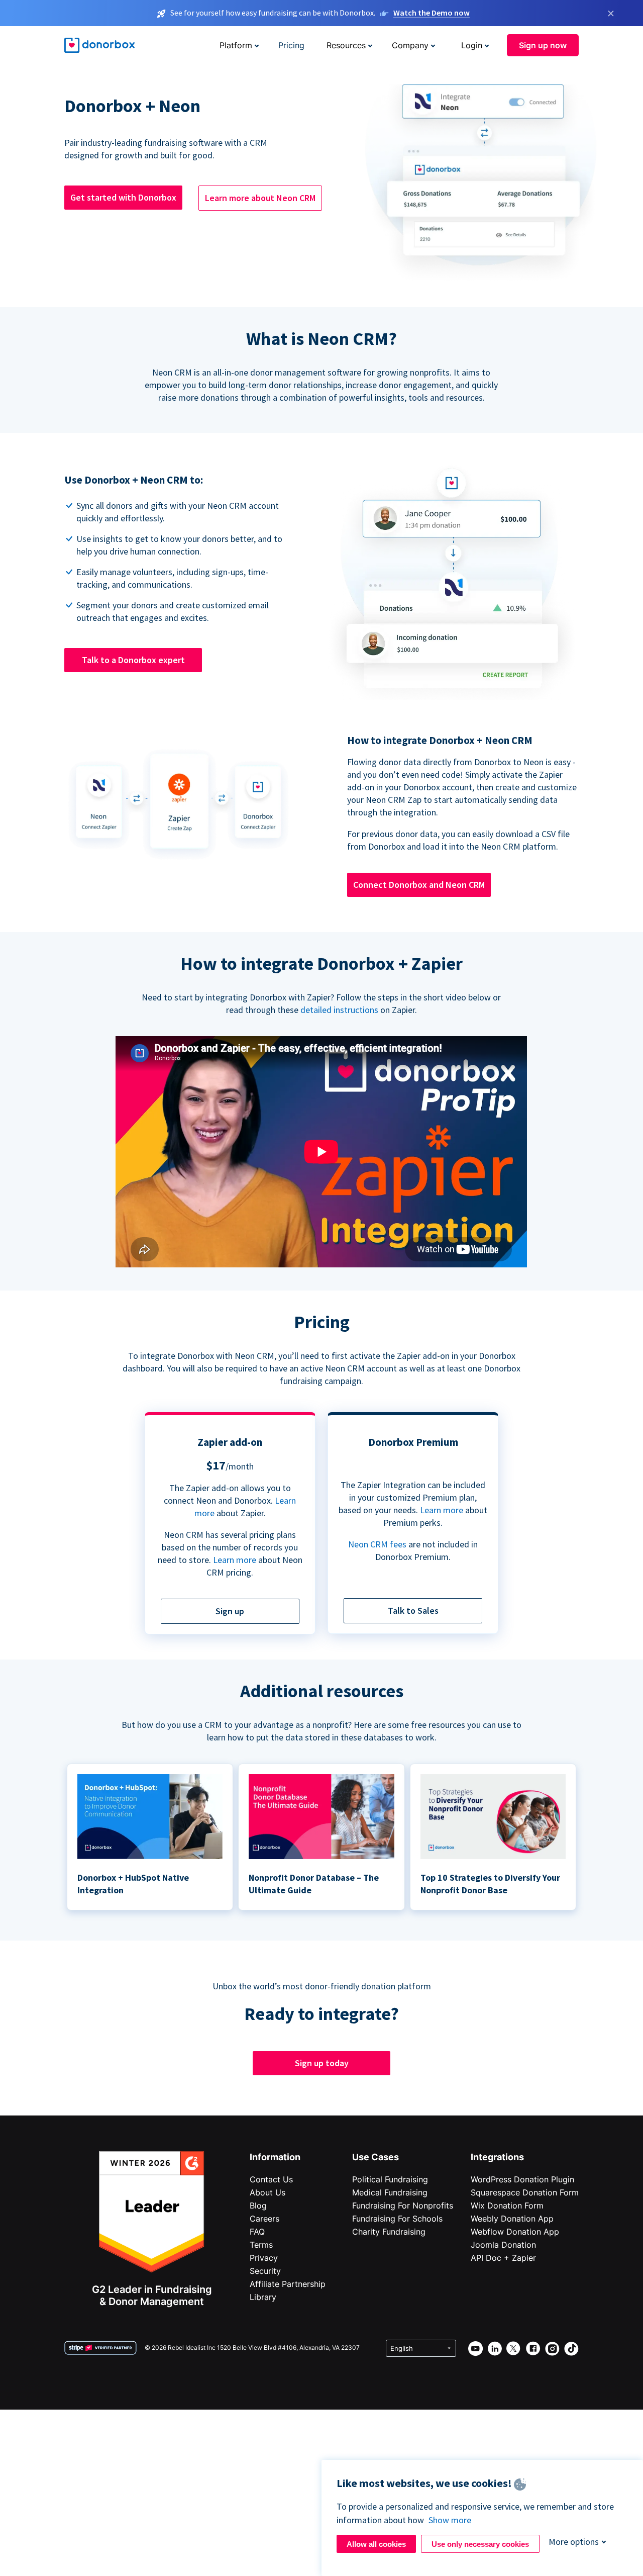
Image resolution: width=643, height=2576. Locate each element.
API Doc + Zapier (503, 2258)
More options (574, 2542)
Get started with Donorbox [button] (123, 197)
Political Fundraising (390, 2179)
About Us (267, 2192)
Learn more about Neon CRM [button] (260, 198)
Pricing (291, 45)
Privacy (264, 2258)
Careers (264, 2219)
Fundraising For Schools (397, 2219)
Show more (450, 2520)
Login (472, 45)
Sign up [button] (230, 1611)
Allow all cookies (376, 2544)
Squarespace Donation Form (525, 2192)
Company (410, 45)
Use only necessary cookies (480, 2544)
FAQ (257, 2232)
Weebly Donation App (512, 2219)
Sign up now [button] (543, 45)
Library (263, 2297)
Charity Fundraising (389, 2232)
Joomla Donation (503, 2245)
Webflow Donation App (515, 2232)
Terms (261, 2245)
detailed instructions (339, 1010)
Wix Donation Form (507, 2205)
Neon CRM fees (377, 1544)
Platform (236, 45)
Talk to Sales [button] (413, 1611)
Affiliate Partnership (288, 2284)
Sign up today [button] (322, 2063)
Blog (258, 2205)
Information (275, 2157)
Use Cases (376, 2157)
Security (265, 2271)
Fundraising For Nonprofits (403, 2205)
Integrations (497, 2157)
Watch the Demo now (432, 13)
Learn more (235, 1560)
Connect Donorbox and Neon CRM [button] (419, 885)
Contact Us (271, 2179)
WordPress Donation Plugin (522, 2179)
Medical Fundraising (390, 2192)
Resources (346, 45)
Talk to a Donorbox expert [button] (133, 660)
